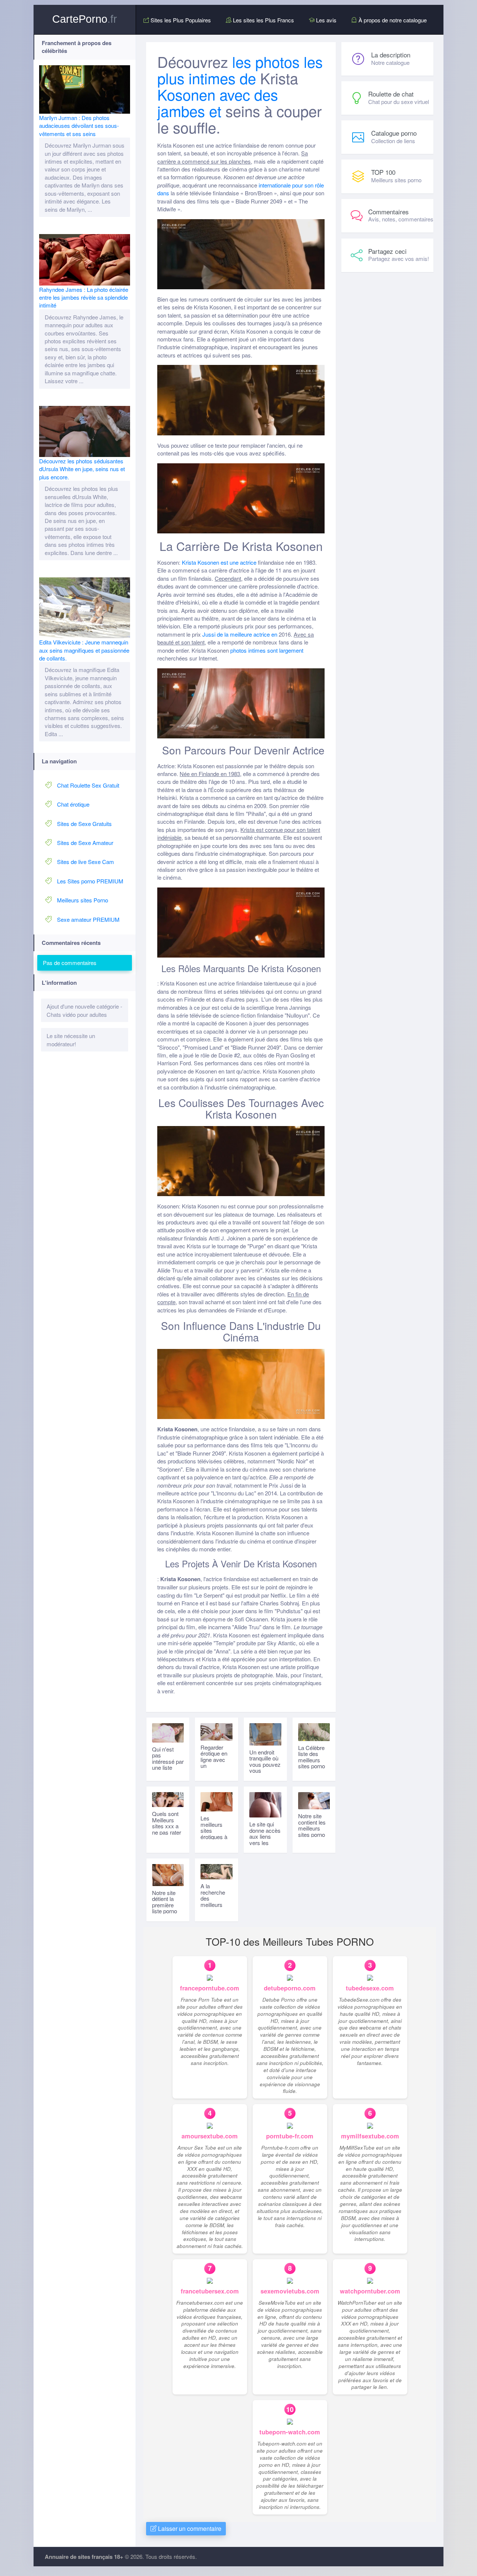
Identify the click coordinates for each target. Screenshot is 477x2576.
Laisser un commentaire (189, 2528)
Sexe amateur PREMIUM (88, 919)
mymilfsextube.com (370, 2136)
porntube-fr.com (290, 2136)
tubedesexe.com (370, 1988)
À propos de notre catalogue (392, 20)
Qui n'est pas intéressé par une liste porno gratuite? (168, 1765)
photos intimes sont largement (267, 650)
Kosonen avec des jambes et (218, 102)
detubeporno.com (290, 1988)
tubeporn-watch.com (290, 2432)
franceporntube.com (210, 1988)
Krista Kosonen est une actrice (219, 562)
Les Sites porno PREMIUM (90, 881)
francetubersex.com (210, 2291)
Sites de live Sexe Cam (86, 862)
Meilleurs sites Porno (83, 900)
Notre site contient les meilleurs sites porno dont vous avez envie (312, 1831)
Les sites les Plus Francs (263, 20)
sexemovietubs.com (290, 2291)
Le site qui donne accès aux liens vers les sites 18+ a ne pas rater (265, 1839)
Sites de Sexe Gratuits (84, 824)
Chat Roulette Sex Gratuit (88, 785)
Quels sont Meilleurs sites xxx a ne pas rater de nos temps (167, 1829)
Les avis (326, 20)
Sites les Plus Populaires (180, 20)
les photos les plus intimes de (240, 70)
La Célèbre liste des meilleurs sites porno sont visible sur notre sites (312, 1766)
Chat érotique (73, 804)
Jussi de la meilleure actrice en (240, 634)
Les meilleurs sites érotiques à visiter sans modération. (215, 1834)
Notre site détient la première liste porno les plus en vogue (165, 1908)
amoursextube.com (210, 2136)
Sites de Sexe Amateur (85, 843)
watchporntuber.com (370, 2291)
